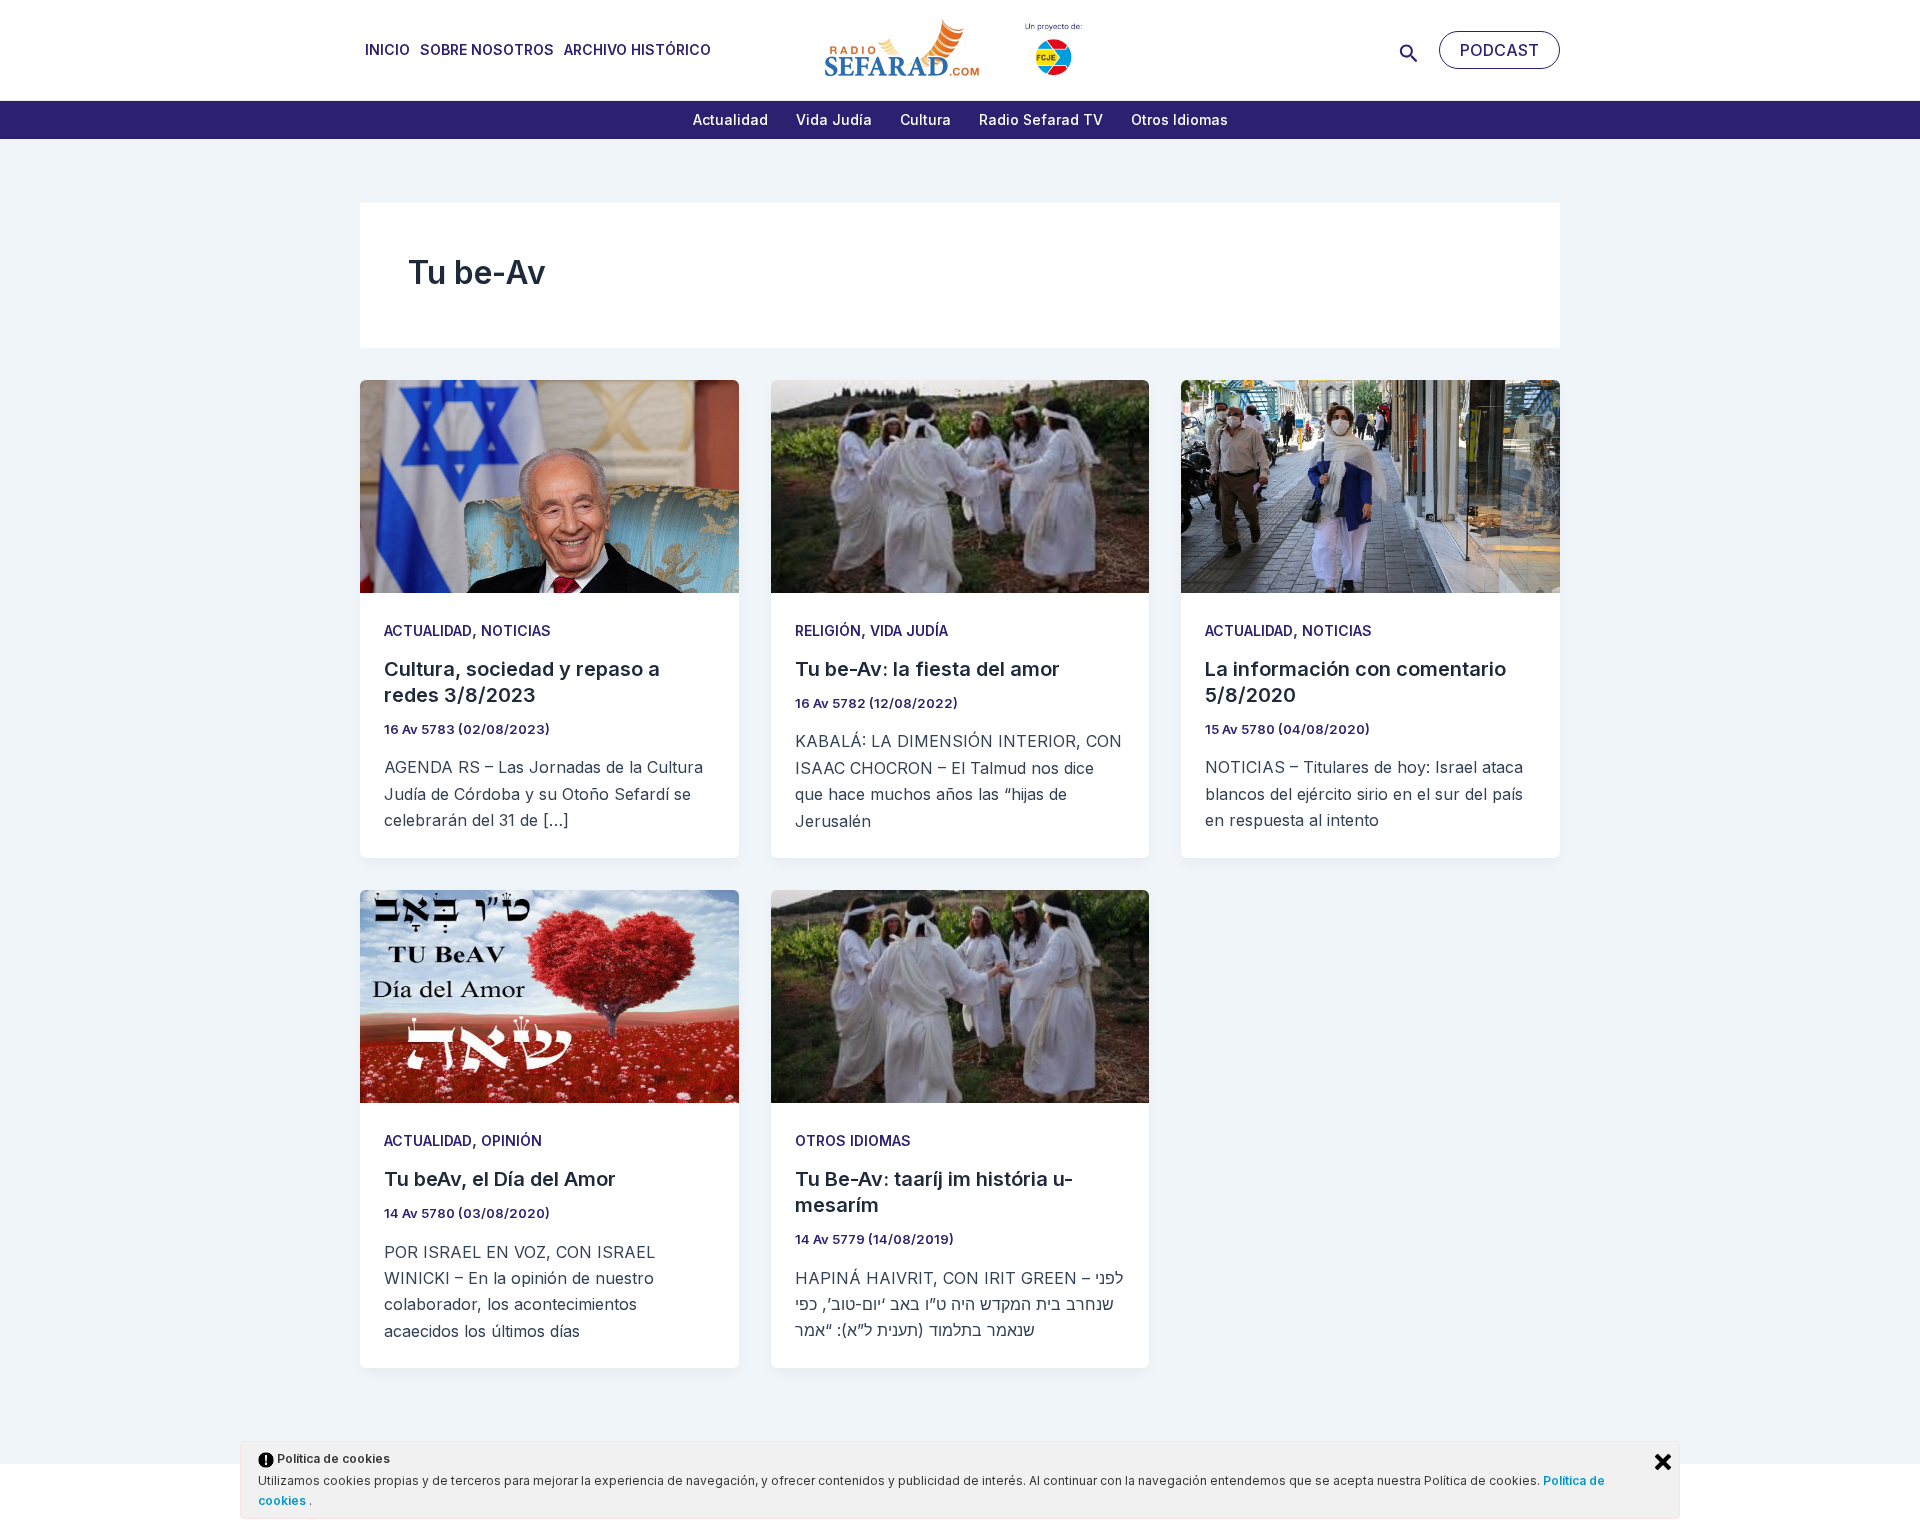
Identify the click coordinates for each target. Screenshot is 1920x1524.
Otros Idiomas (1179, 119)
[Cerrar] (1663, 1462)
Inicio (387, 49)
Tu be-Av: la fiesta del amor (927, 669)
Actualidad (730, 119)
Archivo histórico (637, 49)
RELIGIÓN (828, 630)
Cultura (925, 119)
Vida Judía (834, 119)
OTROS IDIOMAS (853, 1140)
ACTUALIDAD (428, 630)
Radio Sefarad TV (1041, 119)
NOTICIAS (516, 630)
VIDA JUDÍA (909, 630)
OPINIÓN (511, 1140)
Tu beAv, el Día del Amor (500, 1179)
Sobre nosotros (487, 49)
